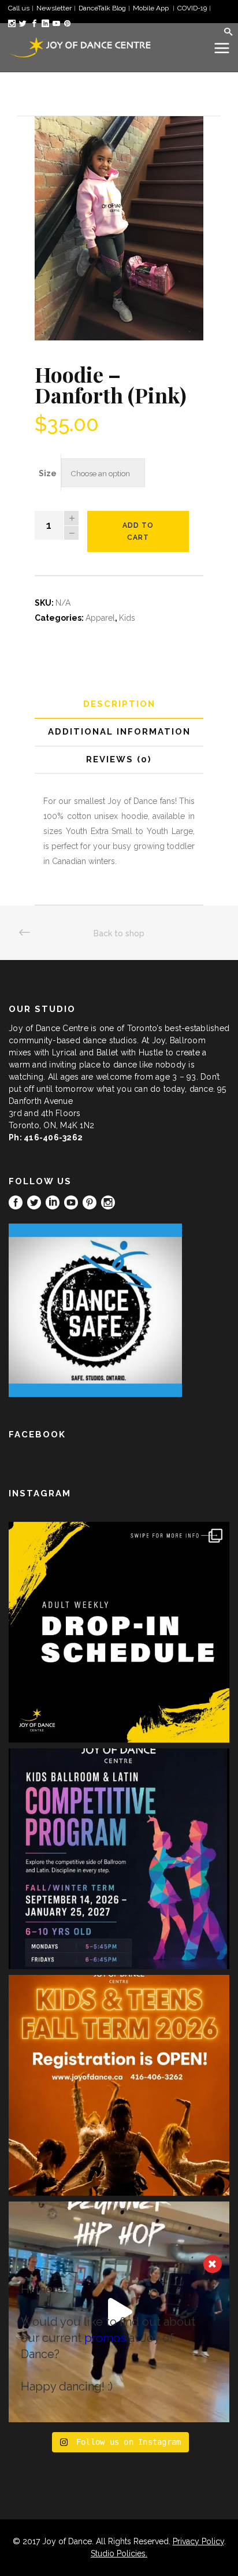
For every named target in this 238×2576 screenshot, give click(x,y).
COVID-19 (192, 8)
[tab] (119, 705)
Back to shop (119, 933)
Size (48, 473)
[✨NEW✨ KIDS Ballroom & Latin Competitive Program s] (119, 1859)
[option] (119, 228)
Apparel (100, 618)
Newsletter (54, 8)
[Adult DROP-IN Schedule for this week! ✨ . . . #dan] (119, 1632)
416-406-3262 (53, 1137)
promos (105, 2338)
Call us (19, 8)
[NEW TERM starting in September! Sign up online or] (119, 2085)
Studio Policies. (119, 2553)
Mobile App (152, 8)
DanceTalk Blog (102, 8)
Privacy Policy (198, 2541)
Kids (127, 618)
